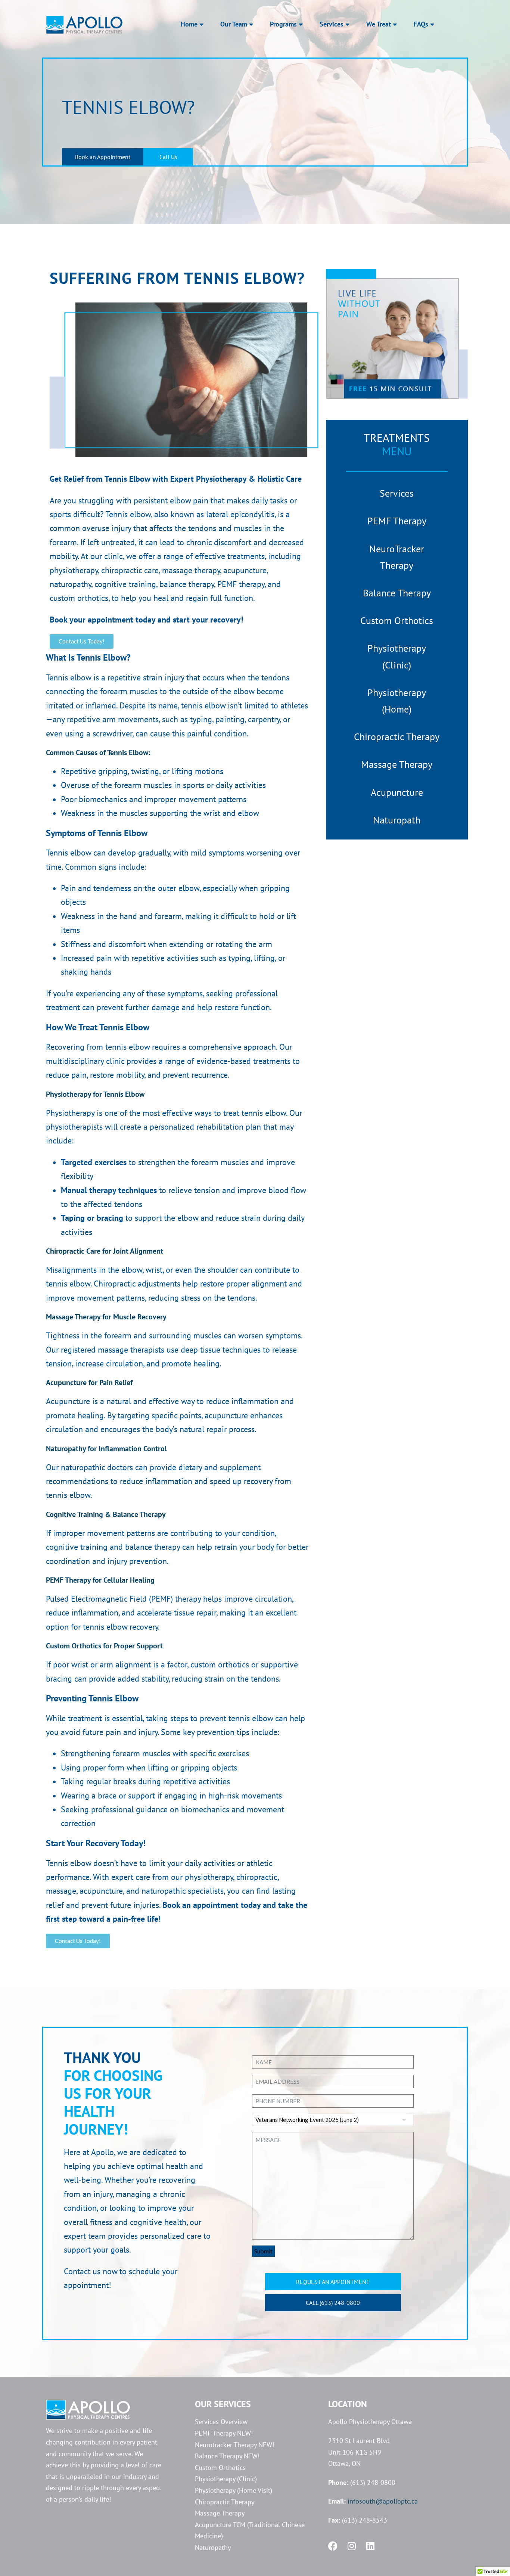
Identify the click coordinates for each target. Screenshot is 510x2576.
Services (332, 24)
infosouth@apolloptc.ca (383, 2501)
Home (189, 24)
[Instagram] (352, 2546)
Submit (263, 2251)
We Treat (379, 24)
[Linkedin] (370, 2546)
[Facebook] (333, 2546)
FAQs (421, 24)
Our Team (234, 24)
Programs (283, 24)
